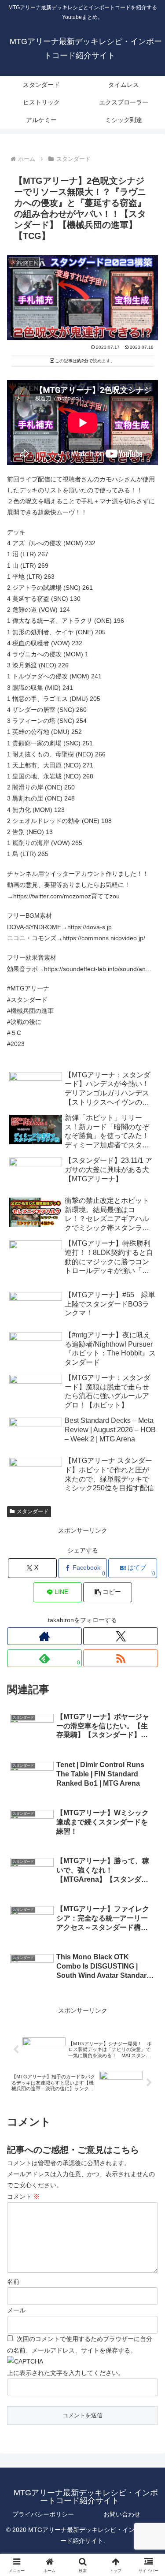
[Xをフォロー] (121, 1636)
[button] (148, 1601)
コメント (23, 2196)
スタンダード (33, 1511)
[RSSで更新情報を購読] (121, 1658)
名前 (13, 2282)
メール (16, 2310)
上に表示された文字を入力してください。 (66, 2373)
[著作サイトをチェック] (44, 1636)
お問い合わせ (122, 2514)
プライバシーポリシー (43, 2514)
